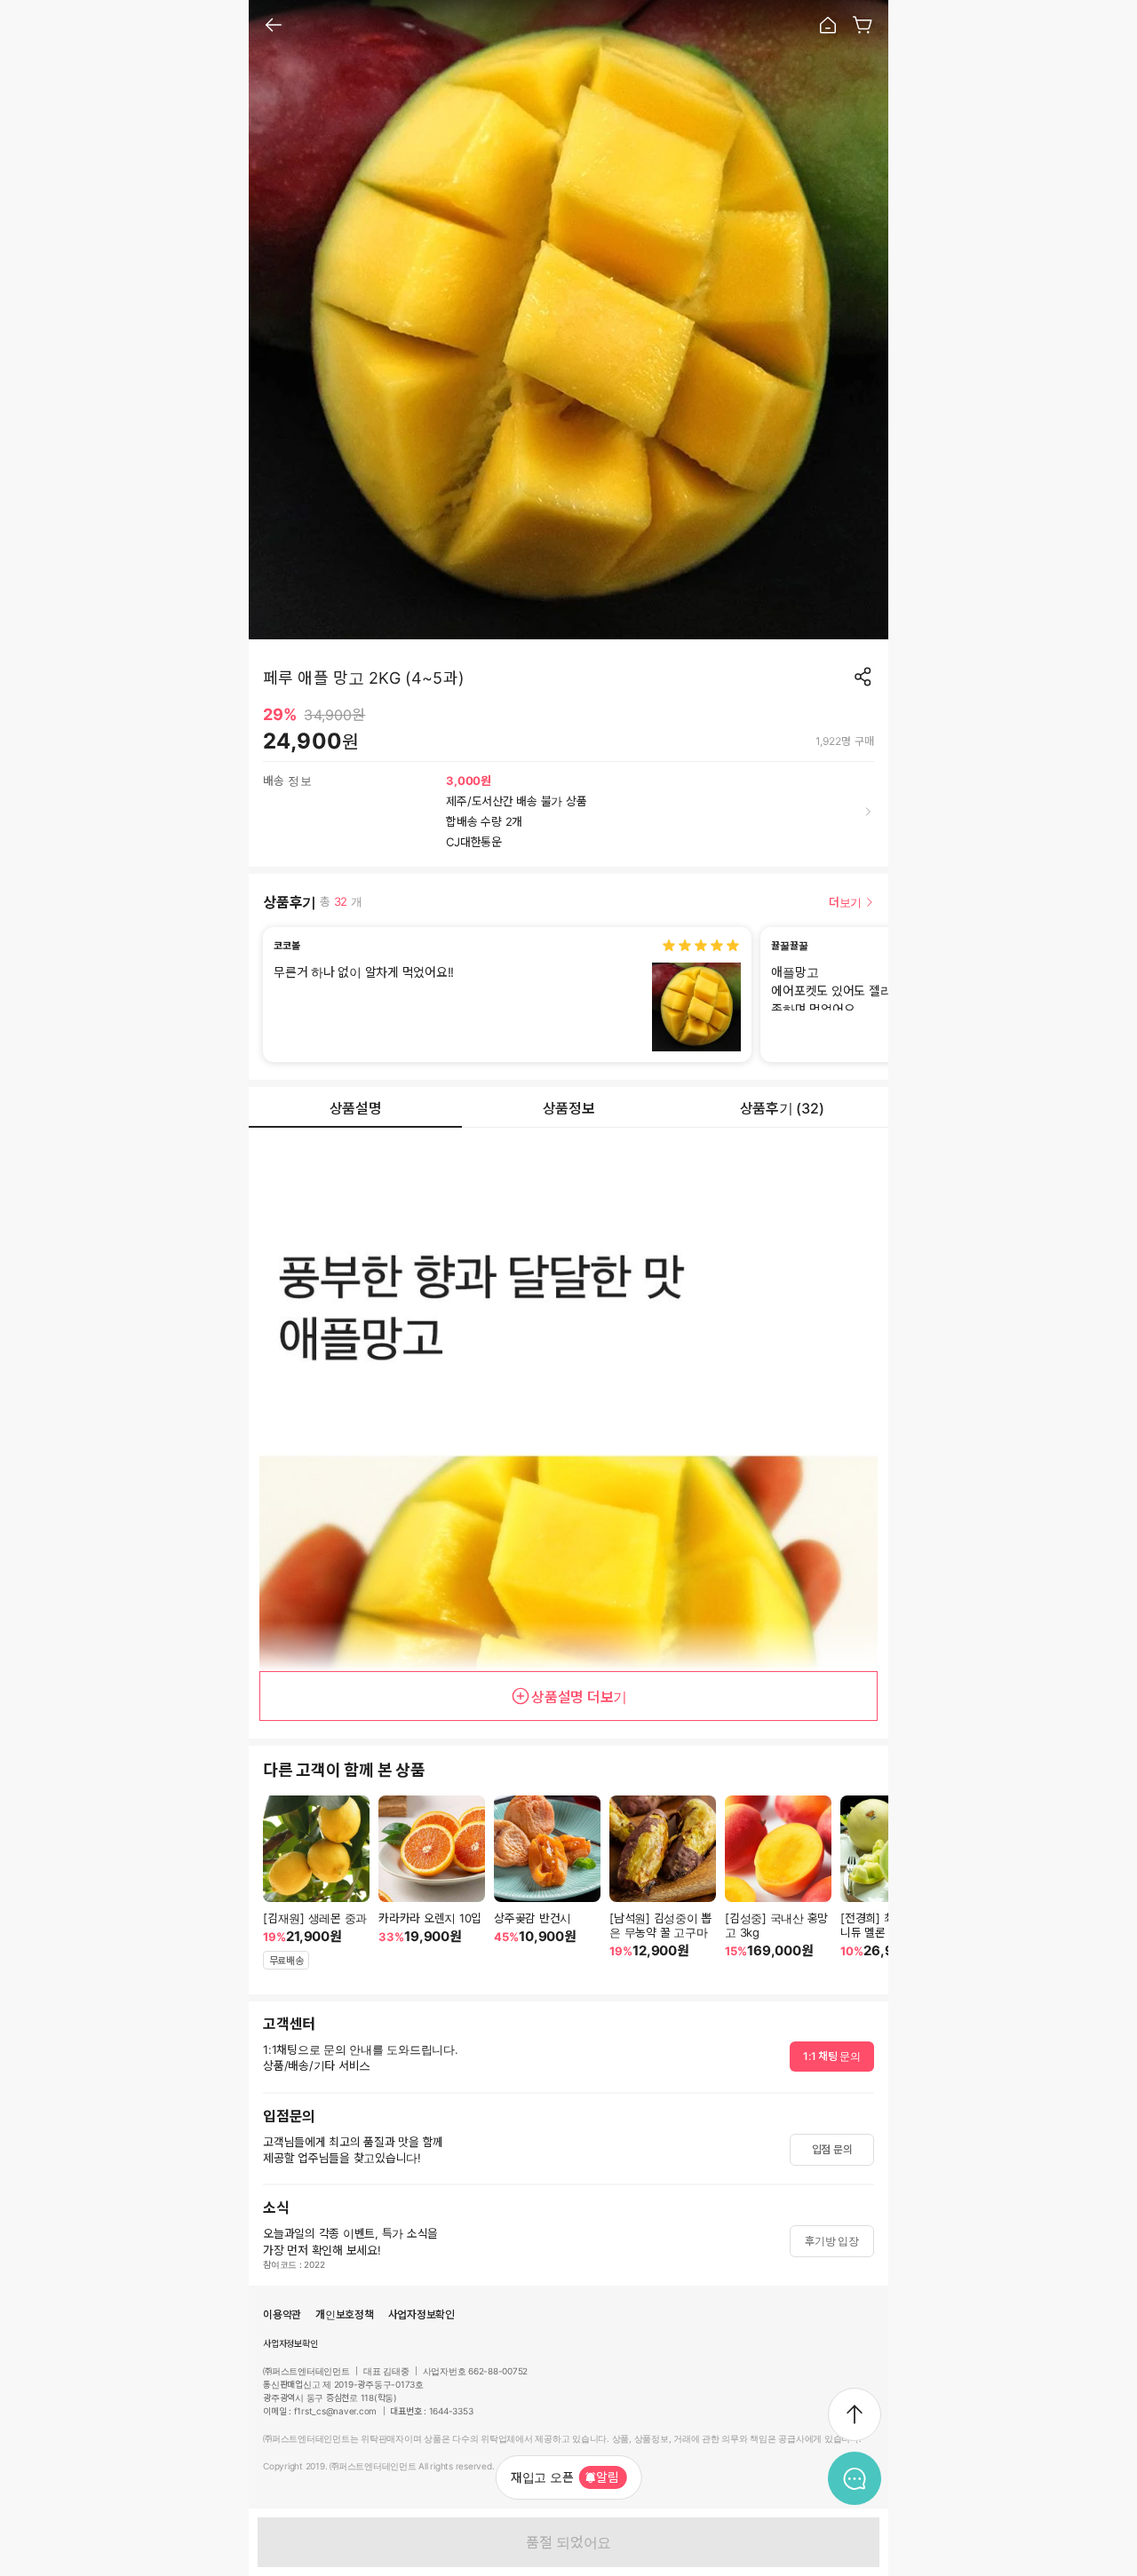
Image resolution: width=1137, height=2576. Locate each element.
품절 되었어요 (568, 2542)
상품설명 (356, 1108)
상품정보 (569, 1108)
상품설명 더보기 (579, 1697)
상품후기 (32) (782, 1108)
